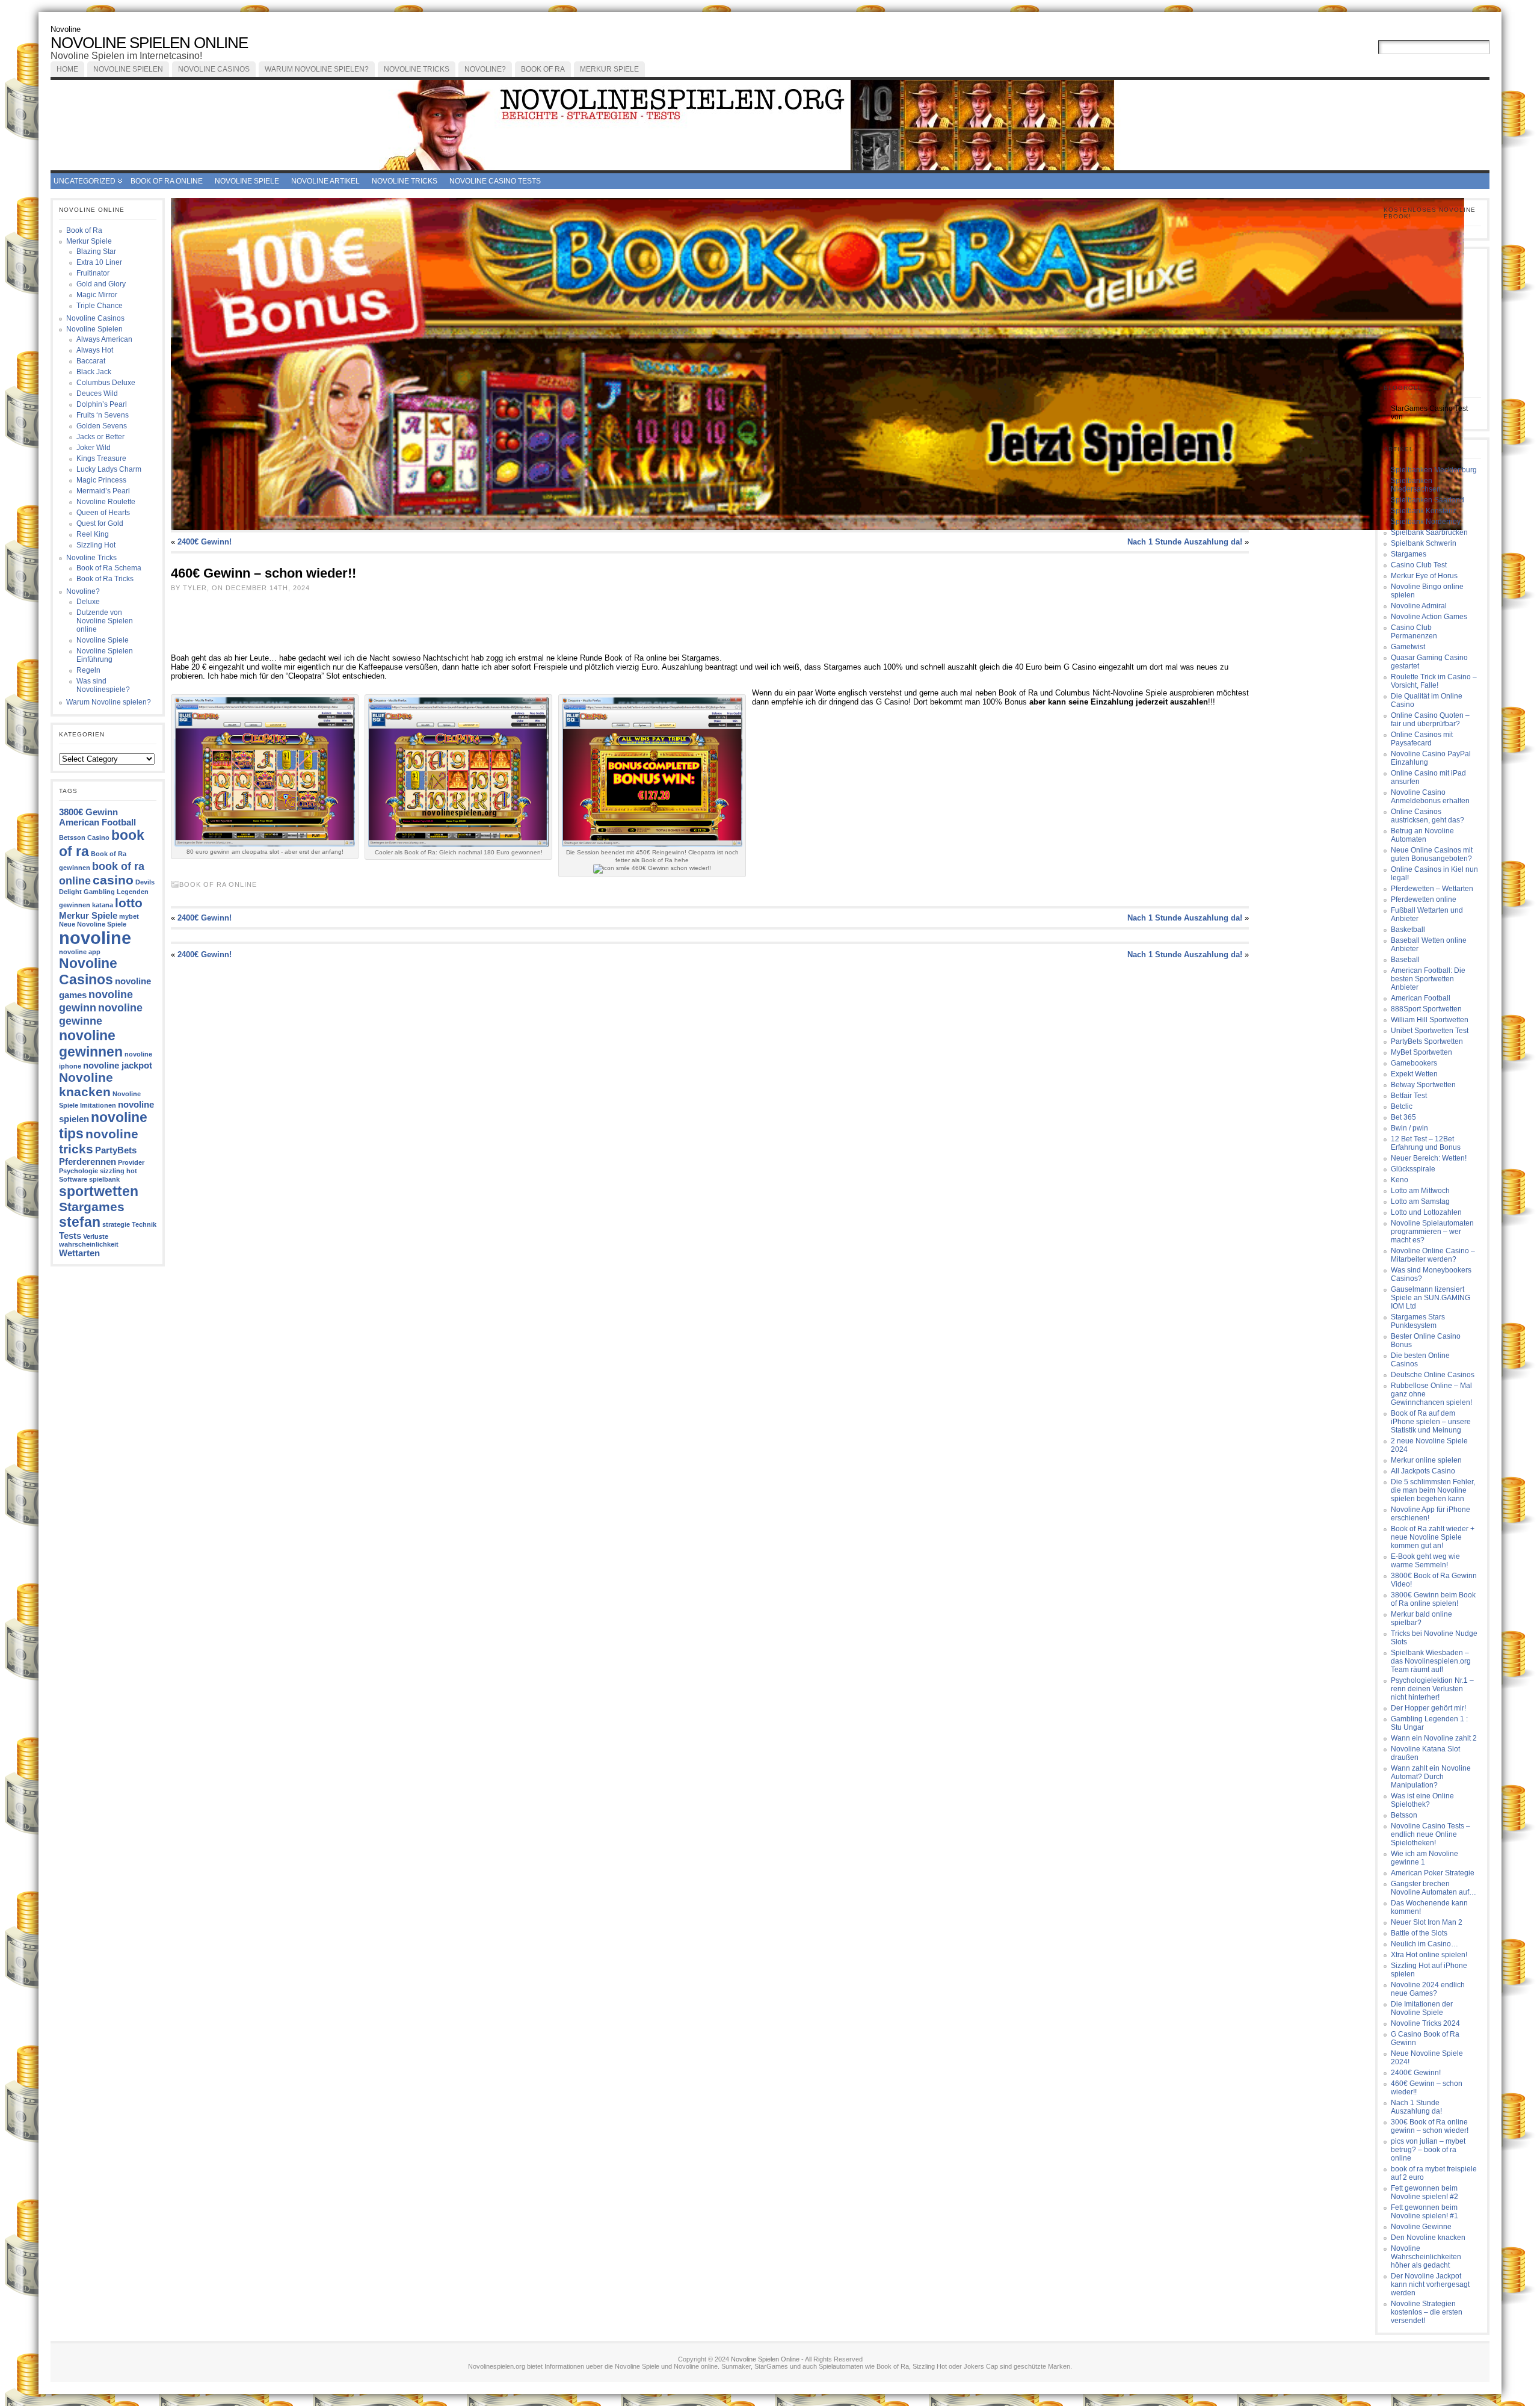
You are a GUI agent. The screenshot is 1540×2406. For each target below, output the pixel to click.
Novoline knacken (86, 1084)
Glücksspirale (1413, 1169)
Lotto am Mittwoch (1420, 1191)
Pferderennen (88, 1161)
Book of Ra (543, 69)
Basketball (1408, 930)
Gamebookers (1414, 1063)
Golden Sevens (102, 426)
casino (113, 880)
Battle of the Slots (1419, 1933)
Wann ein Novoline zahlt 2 (1434, 1738)
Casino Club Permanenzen (1414, 632)
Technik (144, 1224)
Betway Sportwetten (1423, 1085)
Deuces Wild (97, 393)
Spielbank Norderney (1426, 522)
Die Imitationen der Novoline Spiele (1422, 2008)
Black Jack (94, 372)
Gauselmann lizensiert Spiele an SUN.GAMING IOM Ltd (1431, 1298)
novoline (95, 938)
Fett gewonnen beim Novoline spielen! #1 (1424, 2212)
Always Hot (95, 350)
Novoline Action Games (1429, 617)
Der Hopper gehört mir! (1428, 1708)
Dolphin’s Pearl (102, 404)
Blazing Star (96, 251)
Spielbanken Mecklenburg (1434, 470)
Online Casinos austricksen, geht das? (1428, 816)
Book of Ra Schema (109, 568)
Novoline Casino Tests (495, 181)
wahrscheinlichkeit (89, 1244)
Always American (104, 339)
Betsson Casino (84, 837)
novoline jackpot (118, 1065)
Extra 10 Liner (99, 262)
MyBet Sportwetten (1421, 1052)
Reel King (93, 534)
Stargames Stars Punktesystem (1418, 1321)
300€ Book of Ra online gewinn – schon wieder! (1430, 2126)
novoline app (80, 952)
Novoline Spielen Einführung (105, 655)
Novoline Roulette (106, 502)
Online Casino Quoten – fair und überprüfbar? (1430, 720)
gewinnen (75, 905)
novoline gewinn (96, 1001)
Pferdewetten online (1424, 899)
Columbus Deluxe (106, 383)
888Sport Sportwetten (1426, 1009)
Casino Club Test (1419, 565)
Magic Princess (101, 480)
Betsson (1404, 1815)
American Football (97, 822)
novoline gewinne (101, 1014)
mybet (129, 916)
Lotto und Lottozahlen (1426, 1212)
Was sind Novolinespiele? (103, 685)
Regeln (88, 670)
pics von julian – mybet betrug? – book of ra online (1428, 2150)
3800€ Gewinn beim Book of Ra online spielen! (1433, 1599)
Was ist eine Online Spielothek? (1422, 1800)
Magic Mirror (97, 295)
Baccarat (91, 361)
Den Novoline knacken (1428, 2238)
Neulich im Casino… (1424, 1944)
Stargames (92, 1207)
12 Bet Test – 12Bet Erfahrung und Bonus (1426, 1143)
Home (67, 69)
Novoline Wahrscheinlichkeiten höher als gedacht (1426, 2257)
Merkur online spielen (1426, 1460)
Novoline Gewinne (1421, 2227)
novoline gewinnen (91, 1044)
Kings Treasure (101, 458)
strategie (116, 1224)
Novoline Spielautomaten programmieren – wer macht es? (1432, 1232)
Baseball (1405, 960)
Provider (131, 1162)
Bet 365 (1403, 1117)
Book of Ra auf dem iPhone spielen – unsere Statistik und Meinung (1431, 1422)
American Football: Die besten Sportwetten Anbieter (1428, 979)
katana (103, 905)
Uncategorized (85, 181)
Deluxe (88, 602)
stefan (80, 1222)
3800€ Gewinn (88, 812)
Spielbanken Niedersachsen (1416, 485)
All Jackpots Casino (1423, 1471)
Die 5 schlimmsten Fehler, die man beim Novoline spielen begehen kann (1433, 1490)
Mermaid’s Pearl (103, 491)
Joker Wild (94, 448)
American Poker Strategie (1433, 1873)
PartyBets (116, 1150)
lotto (129, 903)
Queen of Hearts (103, 513)
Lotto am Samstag (1420, 1201)
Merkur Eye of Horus (1424, 576)
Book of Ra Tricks (105, 579)
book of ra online (167, 181)
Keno (1400, 1180)
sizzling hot (119, 1171)
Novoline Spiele (247, 181)
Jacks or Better (100, 437)
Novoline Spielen (128, 69)
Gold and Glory (101, 284)
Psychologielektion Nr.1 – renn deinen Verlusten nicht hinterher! (1432, 1689)
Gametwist (1408, 647)
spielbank (104, 1179)
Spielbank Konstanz (1424, 511)
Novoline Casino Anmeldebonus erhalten (1430, 797)
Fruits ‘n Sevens (103, 415)
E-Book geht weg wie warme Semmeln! (1425, 1561)
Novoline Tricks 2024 (1425, 2023)
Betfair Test (1409, 1096)
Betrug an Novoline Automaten (1422, 835)
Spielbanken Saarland (1428, 500)
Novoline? (485, 69)
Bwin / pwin (1409, 1128)
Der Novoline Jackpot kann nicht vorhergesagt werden (1430, 2284)
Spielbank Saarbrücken (1429, 532)
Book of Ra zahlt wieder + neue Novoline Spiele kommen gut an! (1433, 1537)
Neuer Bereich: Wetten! (1429, 1158)
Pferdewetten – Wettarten (1432, 889)
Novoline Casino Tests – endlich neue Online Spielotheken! (1431, 1834)
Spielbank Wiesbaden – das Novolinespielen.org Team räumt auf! (1431, 1661)
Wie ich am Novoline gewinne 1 (1424, 1858)
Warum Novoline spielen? (317, 69)
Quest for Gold (100, 523)
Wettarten (79, 1253)
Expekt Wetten (1414, 1074)
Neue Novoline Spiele (93, 924)
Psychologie (79, 1171)
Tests (70, 1235)
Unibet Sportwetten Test (1430, 1031)
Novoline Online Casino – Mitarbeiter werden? (1433, 1255)
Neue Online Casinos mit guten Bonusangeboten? (1432, 854)
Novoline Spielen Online (149, 43)
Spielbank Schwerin (1424, 543)
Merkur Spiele (609, 69)
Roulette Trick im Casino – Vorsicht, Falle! (1434, 681)
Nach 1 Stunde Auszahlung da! (1185, 542)
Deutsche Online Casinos (1433, 1375)
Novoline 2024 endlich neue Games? (1428, 1989)
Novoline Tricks (417, 69)
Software (73, 1179)
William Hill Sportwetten (1430, 1020)
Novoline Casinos (214, 69)
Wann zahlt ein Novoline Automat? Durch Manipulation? (1431, 1777)
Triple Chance (100, 306)
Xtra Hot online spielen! (1429, 1955)
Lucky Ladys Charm (109, 469)
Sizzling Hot (96, 545)
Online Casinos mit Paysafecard (1422, 739)
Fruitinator (93, 273)
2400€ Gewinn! (205, 542)
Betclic (1402, 1106)
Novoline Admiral (1419, 606)
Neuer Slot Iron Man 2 (1427, 1922)
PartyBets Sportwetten (1427, 1041)
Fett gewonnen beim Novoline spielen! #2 (1424, 2192)
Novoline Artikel (325, 181)
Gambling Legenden (116, 892)
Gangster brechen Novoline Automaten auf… (1434, 1888)
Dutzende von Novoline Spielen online (105, 621)
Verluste (96, 1236)
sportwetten (99, 1191)
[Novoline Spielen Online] (770, 125)
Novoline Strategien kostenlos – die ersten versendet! (1427, 2312)
